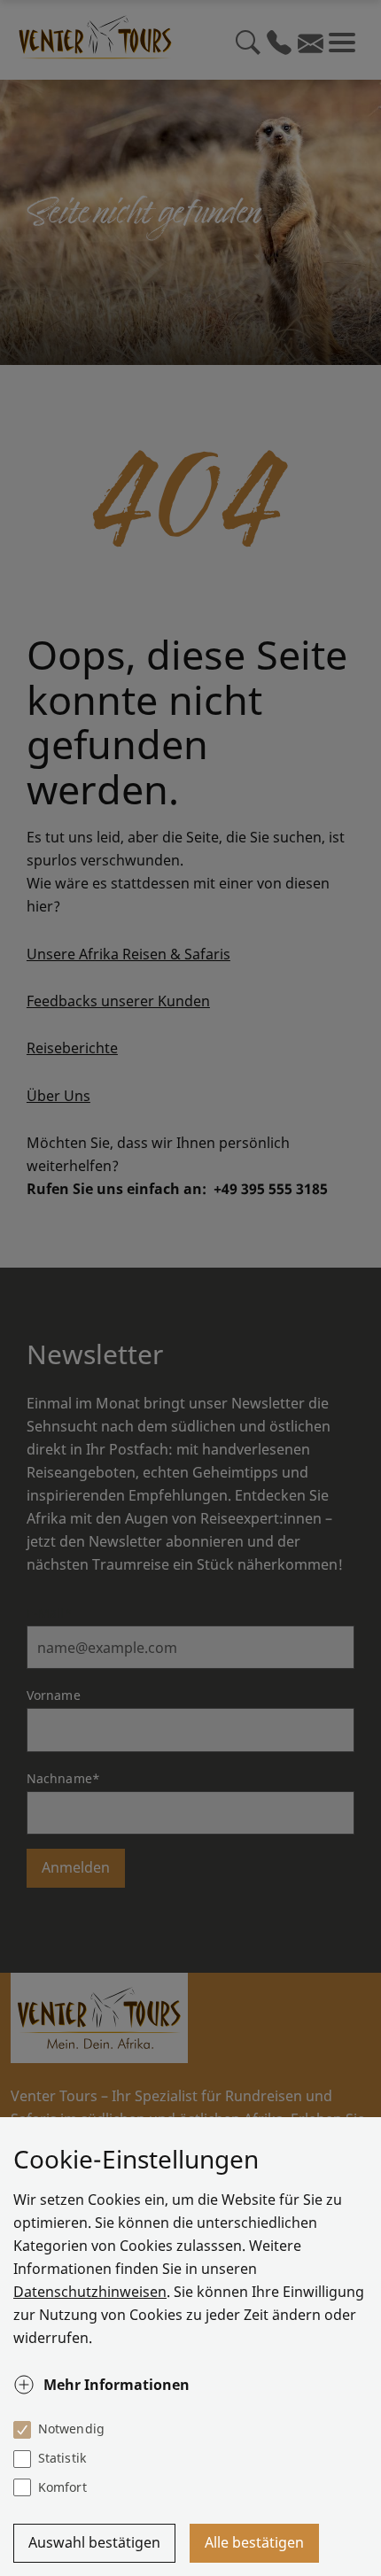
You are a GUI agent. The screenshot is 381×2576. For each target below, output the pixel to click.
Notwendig (71, 2429)
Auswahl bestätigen (94, 2542)
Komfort (62, 2487)
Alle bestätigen (254, 2542)
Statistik (62, 2458)
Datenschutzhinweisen (90, 2292)
